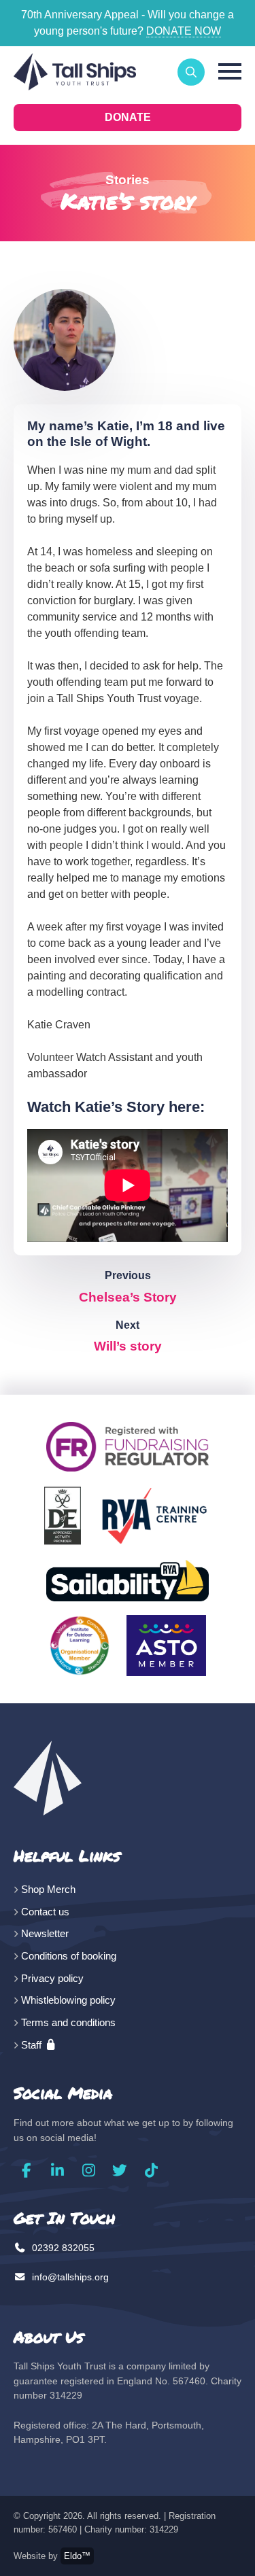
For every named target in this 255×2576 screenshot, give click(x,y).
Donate (128, 117)
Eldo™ (77, 2556)
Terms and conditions (68, 2022)
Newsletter (45, 1933)
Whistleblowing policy (68, 2000)
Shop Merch (48, 1889)
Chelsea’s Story (128, 1297)
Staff (33, 2045)
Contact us (45, 1912)
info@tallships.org (69, 2277)
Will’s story (128, 1346)
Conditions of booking (69, 1956)
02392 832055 (62, 2248)
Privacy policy (52, 1978)
